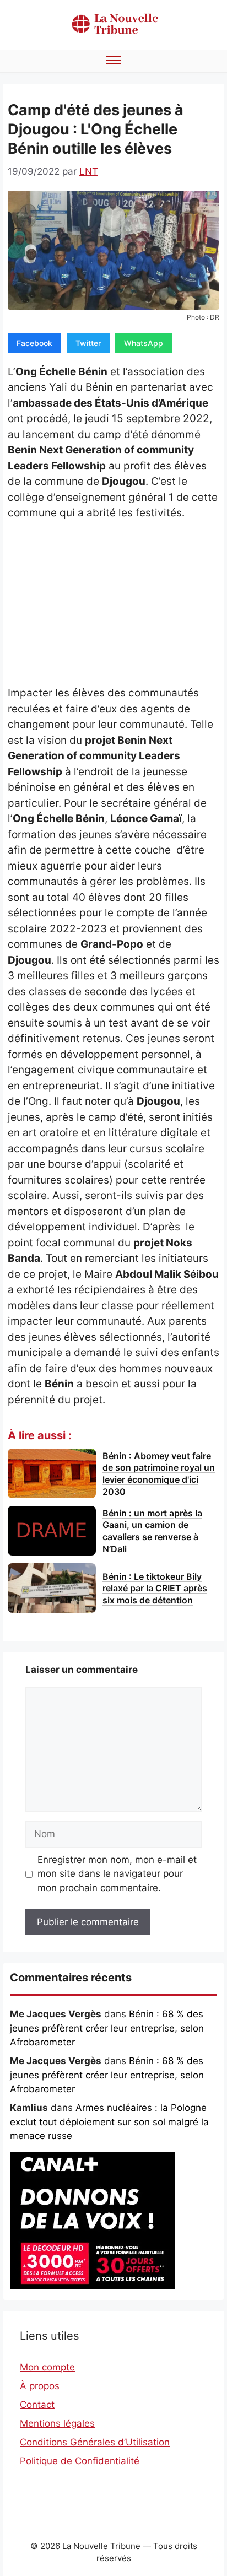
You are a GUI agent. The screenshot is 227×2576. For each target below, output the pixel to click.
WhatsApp (144, 343)
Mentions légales (57, 2423)
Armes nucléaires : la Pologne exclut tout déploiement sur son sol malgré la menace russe (109, 2122)
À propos (40, 2386)
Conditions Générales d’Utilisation (95, 2442)
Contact (37, 2405)
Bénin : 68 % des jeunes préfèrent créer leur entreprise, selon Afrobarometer (107, 2028)
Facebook (34, 343)
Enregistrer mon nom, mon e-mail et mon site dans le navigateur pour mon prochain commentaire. (117, 1874)
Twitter (88, 343)
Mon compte (47, 2367)
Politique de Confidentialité (80, 2461)
